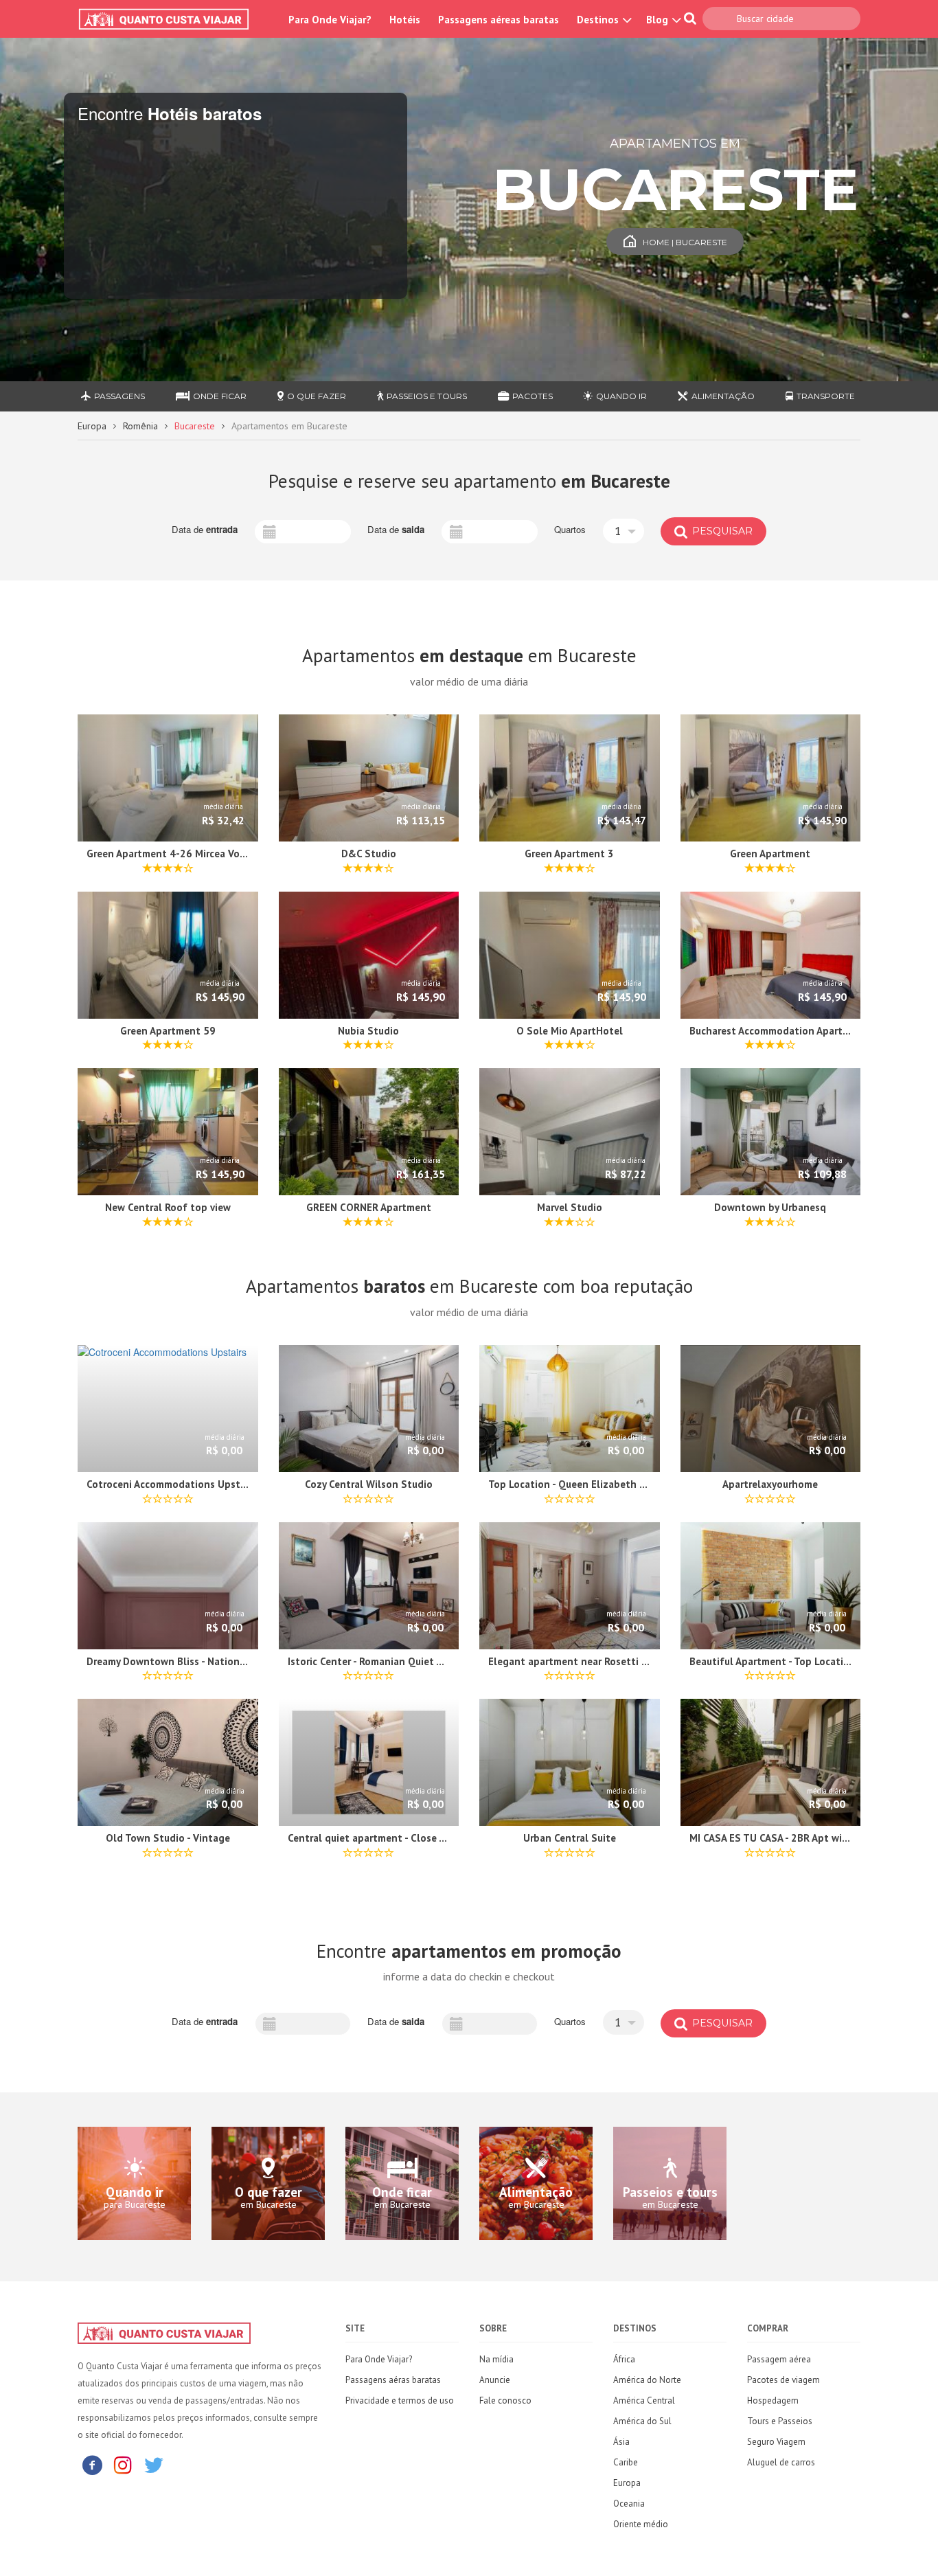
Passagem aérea (779, 2359)
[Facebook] (92, 2464)
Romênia (140, 426)
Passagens (119, 396)
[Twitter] (154, 2464)
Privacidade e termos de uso (400, 2400)
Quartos (570, 530)
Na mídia (496, 2359)
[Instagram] (123, 2464)
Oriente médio (641, 2524)
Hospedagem (773, 2400)
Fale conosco (505, 2400)
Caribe (626, 2462)
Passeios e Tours (427, 396)
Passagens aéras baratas (393, 2380)
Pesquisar (721, 531)
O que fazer (317, 396)
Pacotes (533, 396)
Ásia (621, 2442)
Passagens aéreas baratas (499, 20)
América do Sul (642, 2421)
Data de (205, 530)
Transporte (826, 396)
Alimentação (723, 396)
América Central (644, 2400)
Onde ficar (220, 396)
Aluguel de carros (781, 2462)
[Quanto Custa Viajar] (171, 19)
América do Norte (647, 2380)
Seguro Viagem (776, 2442)
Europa (92, 426)
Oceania (629, 2504)
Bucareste (195, 426)
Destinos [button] (599, 20)
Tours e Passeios (780, 2421)
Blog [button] (659, 20)
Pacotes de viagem (783, 2380)
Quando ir (621, 396)
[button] (624, 531)
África (624, 2359)
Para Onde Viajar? (330, 20)
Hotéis (405, 20)
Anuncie (495, 2380)
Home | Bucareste (685, 242)
